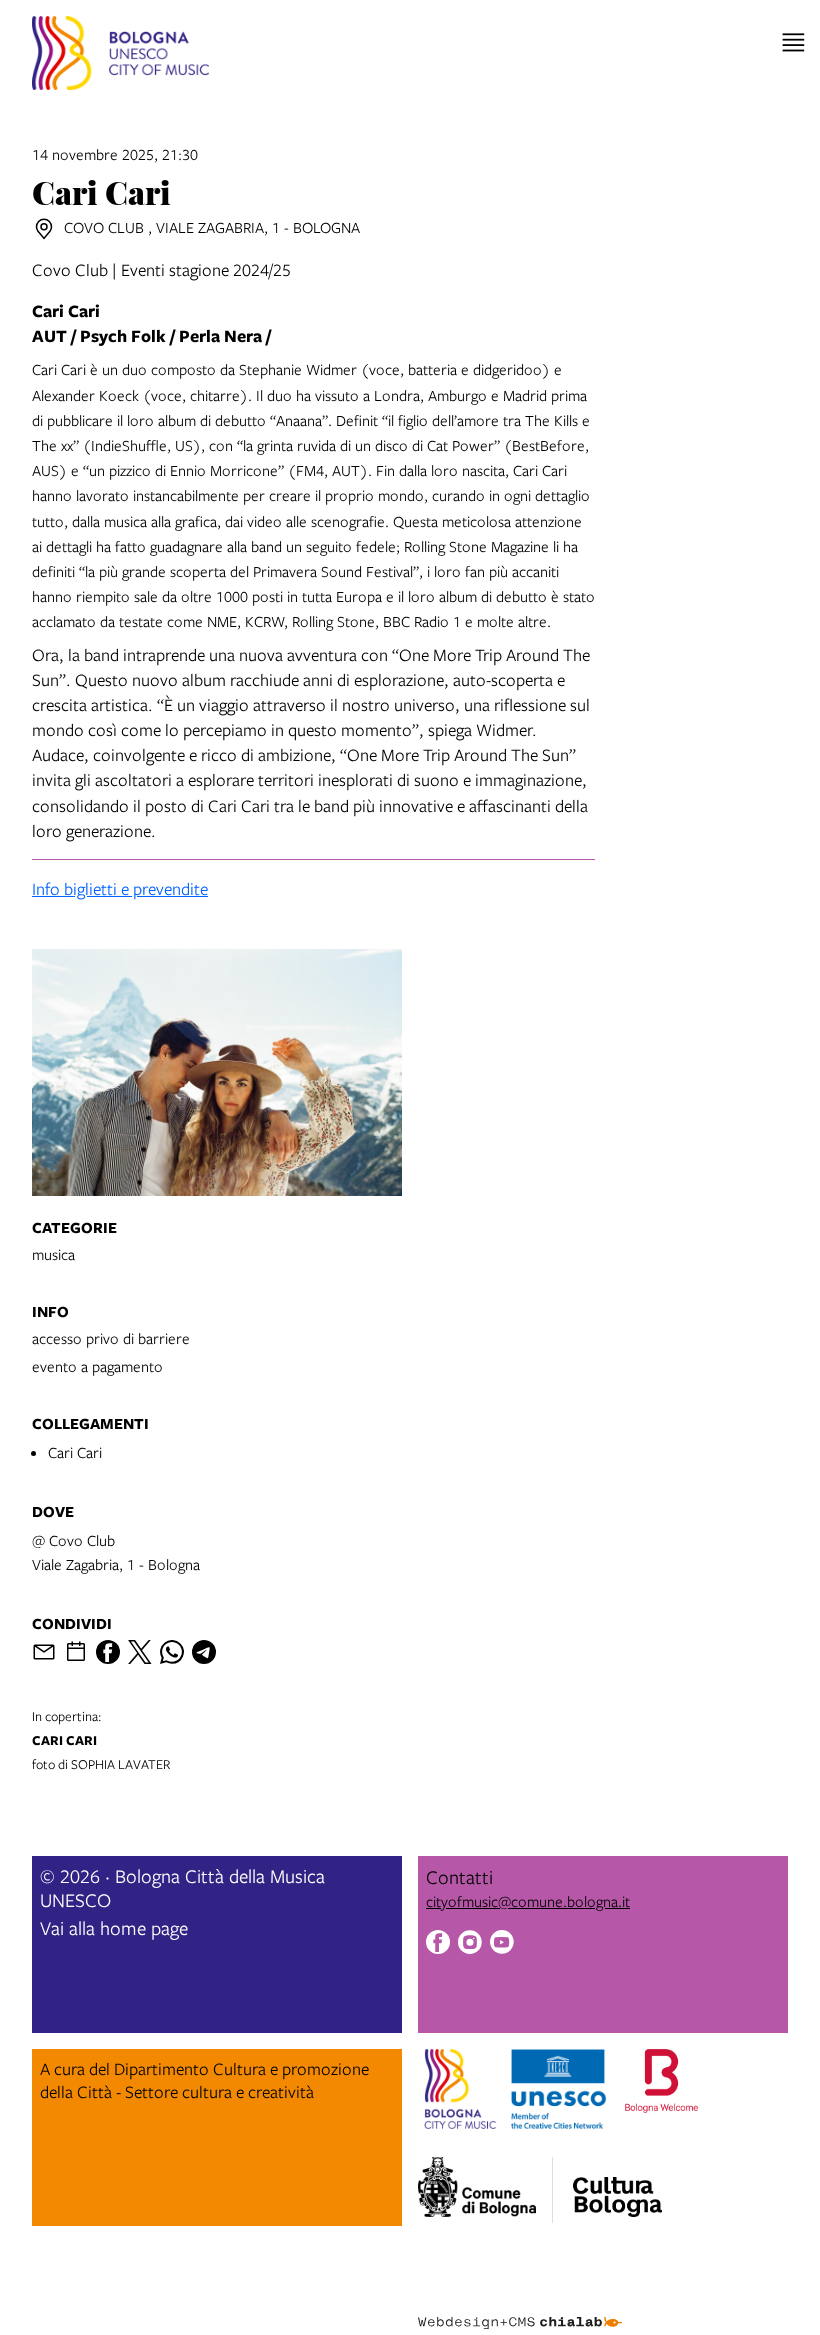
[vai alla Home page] (120, 56)
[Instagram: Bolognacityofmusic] (470, 1944)
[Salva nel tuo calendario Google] (76, 1652)
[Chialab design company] (520, 2307)
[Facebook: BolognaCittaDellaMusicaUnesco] (438, 1944)
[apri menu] (793, 42)
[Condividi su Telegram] (204, 1652)
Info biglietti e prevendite (120, 888)
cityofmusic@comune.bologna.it (528, 1901)
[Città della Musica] (617, 2184)
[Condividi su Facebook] (108, 1652)
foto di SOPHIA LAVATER (101, 1740)
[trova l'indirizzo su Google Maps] (44, 229)
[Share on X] (140, 1652)
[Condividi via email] (44, 1652)
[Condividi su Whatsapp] (172, 1652)
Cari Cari (75, 1452)
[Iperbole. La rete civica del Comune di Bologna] (485, 2190)
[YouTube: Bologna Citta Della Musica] (502, 1944)
